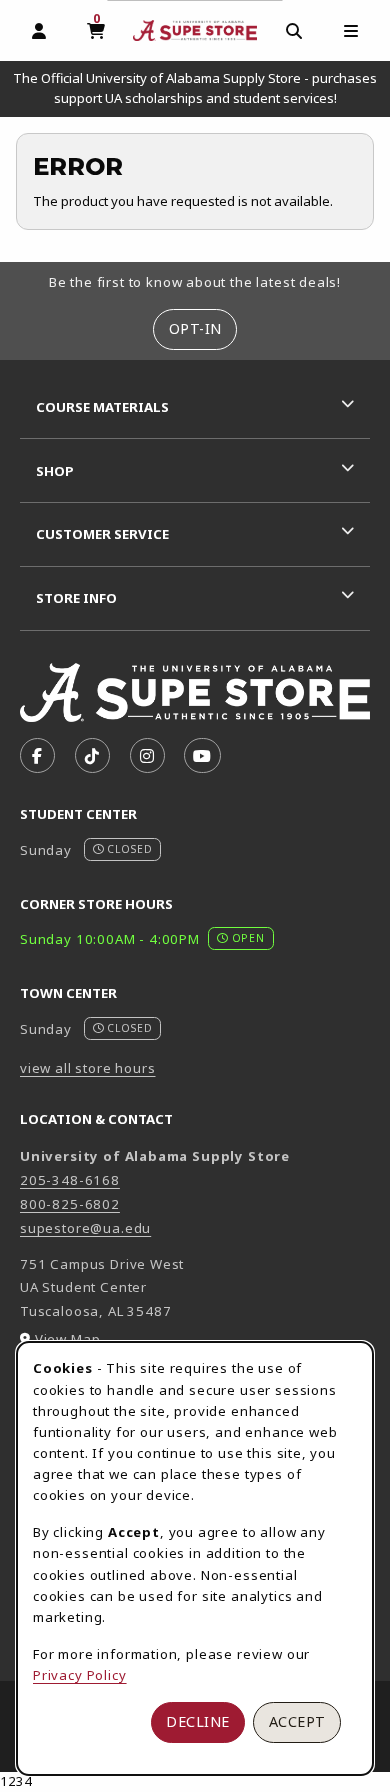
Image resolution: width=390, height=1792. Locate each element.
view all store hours (88, 1068)
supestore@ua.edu (85, 1228)
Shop (55, 471)
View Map (68, 1339)
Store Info (76, 598)
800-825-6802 (70, 1204)
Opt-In (195, 328)
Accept (297, 1721)
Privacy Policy (80, 1675)
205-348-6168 (70, 1180)
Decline (198, 1721)
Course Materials (102, 407)
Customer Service (102, 534)
